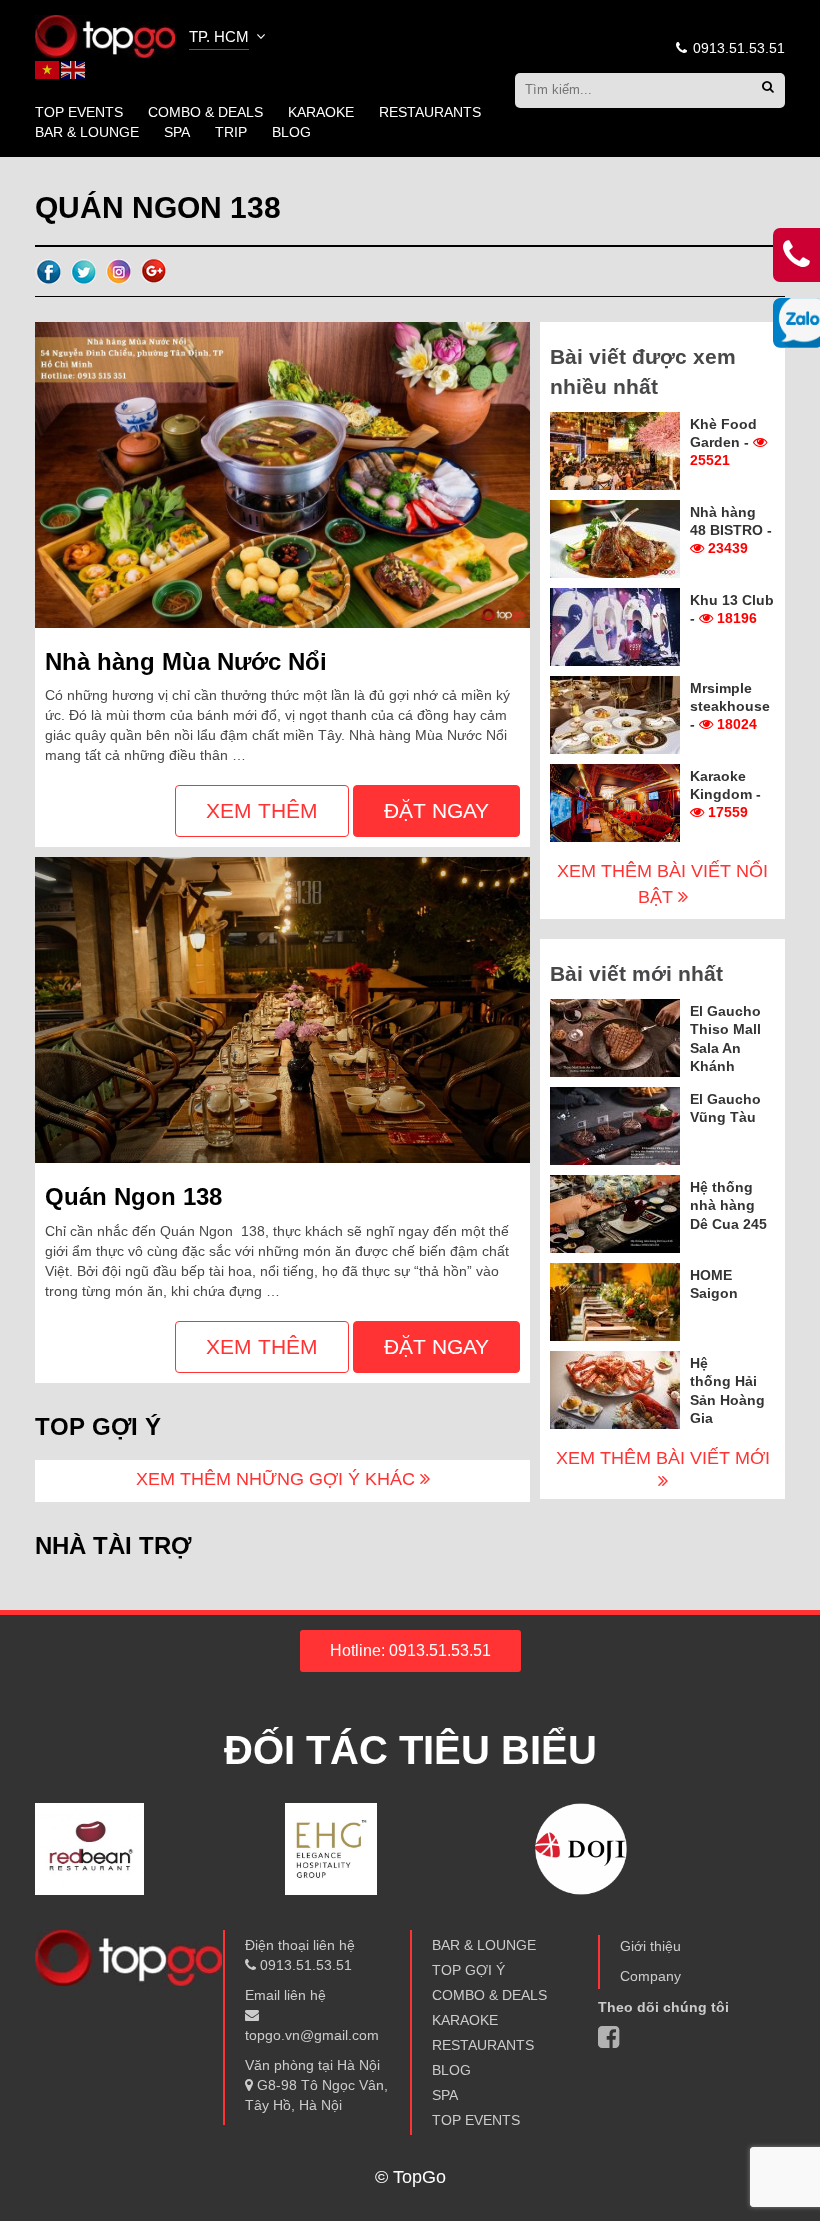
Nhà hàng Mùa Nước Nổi (186, 661)
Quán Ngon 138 (133, 1196)
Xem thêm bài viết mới (663, 1458)
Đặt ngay (436, 810)
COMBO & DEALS (205, 112)
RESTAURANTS (430, 112)
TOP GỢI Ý (468, 1970)
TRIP (231, 132)
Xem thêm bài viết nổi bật (662, 884)
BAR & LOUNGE (87, 132)
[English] (74, 69)
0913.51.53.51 (737, 48)
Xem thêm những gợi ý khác (278, 1479)
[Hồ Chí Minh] (105, 35)
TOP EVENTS (79, 112)
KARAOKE (321, 112)
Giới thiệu (650, 1946)
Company (650, 1976)
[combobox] (229, 39)
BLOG (291, 132)
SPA (177, 132)
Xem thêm (262, 810)
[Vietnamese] (48, 69)
